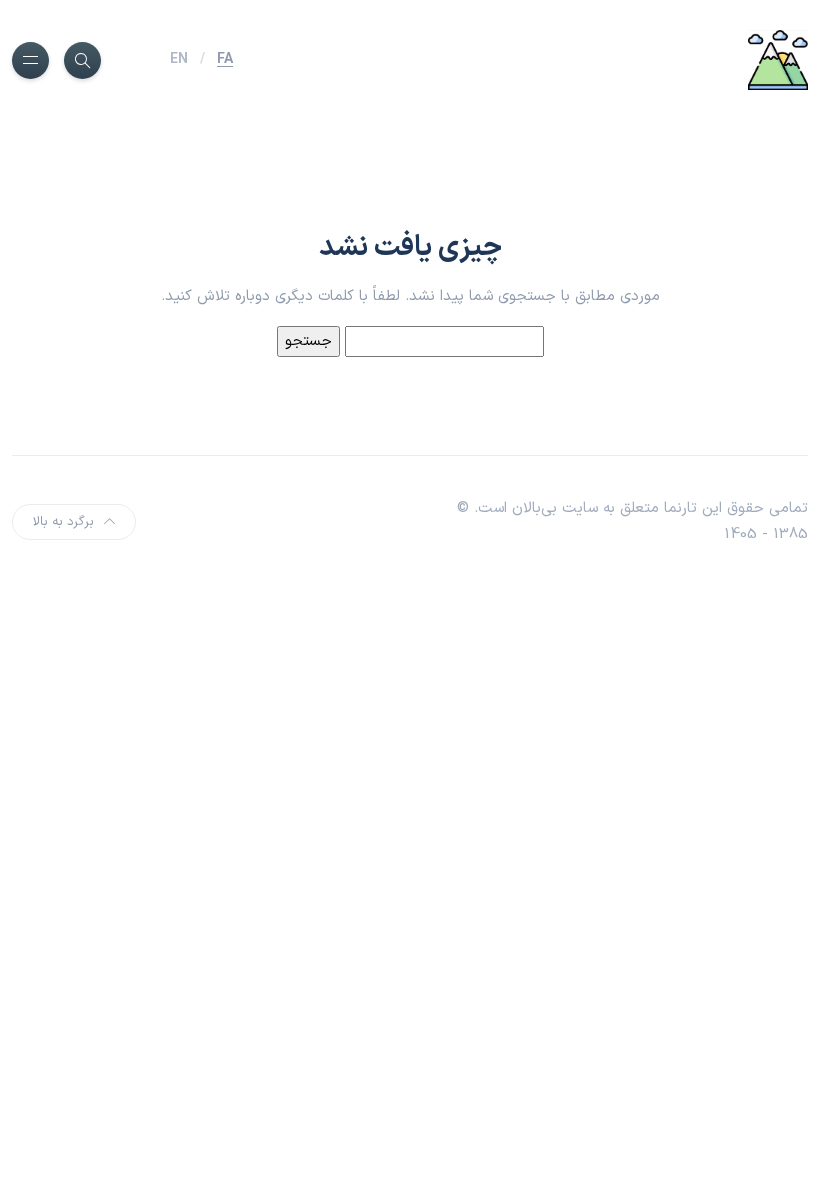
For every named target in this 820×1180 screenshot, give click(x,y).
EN (179, 59)
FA (225, 59)
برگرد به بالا (63, 522)
